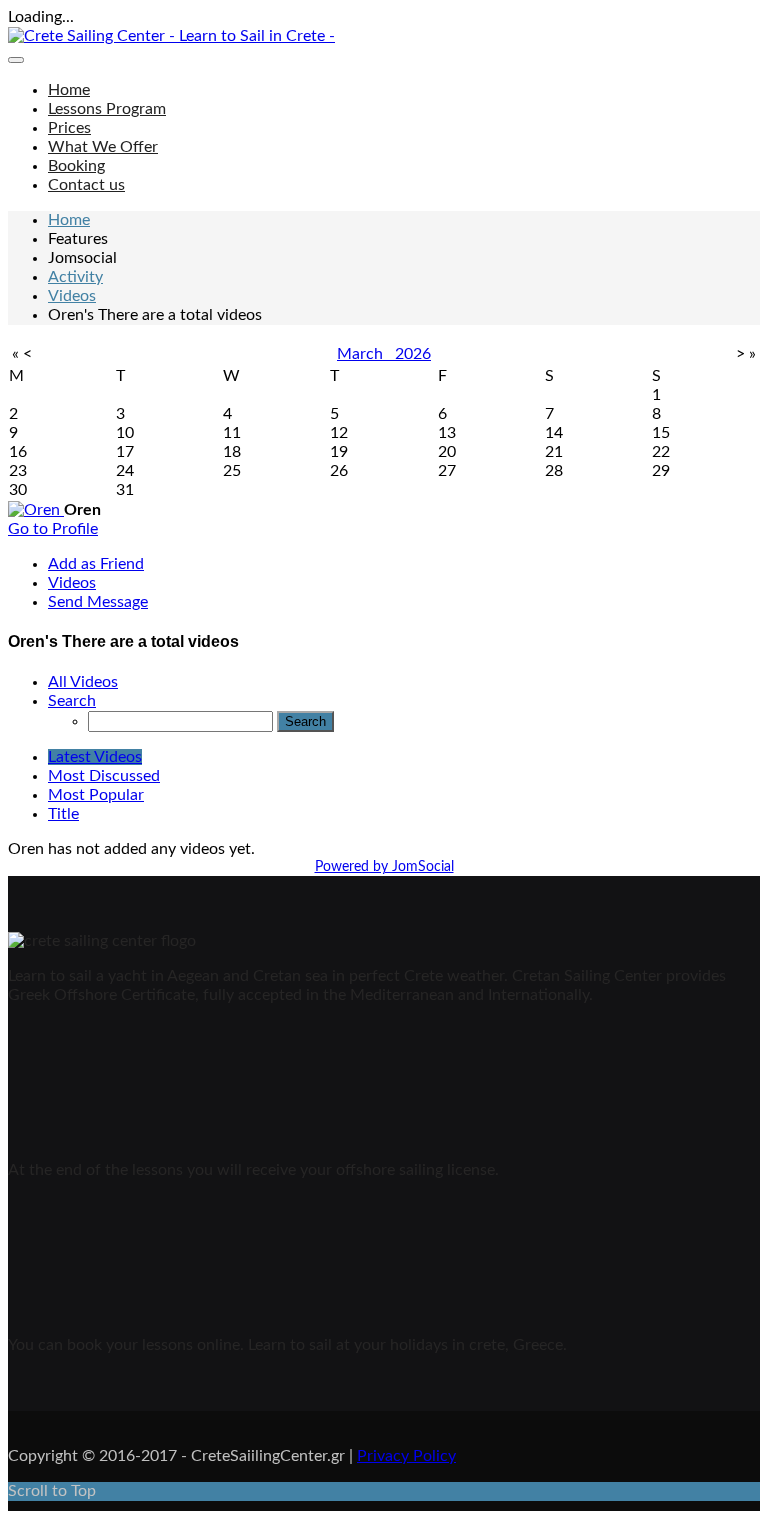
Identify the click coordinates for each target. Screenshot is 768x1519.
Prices (69, 128)
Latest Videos (95, 757)
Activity (75, 277)
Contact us (86, 185)
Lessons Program (107, 109)
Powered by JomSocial (384, 867)
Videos (72, 296)
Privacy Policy (406, 1456)
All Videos (83, 682)
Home (69, 90)
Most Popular (96, 795)
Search (72, 701)
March (366, 354)
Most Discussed (104, 776)
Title (63, 814)
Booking (76, 166)
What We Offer (103, 147)
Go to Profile (53, 529)
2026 (413, 354)
